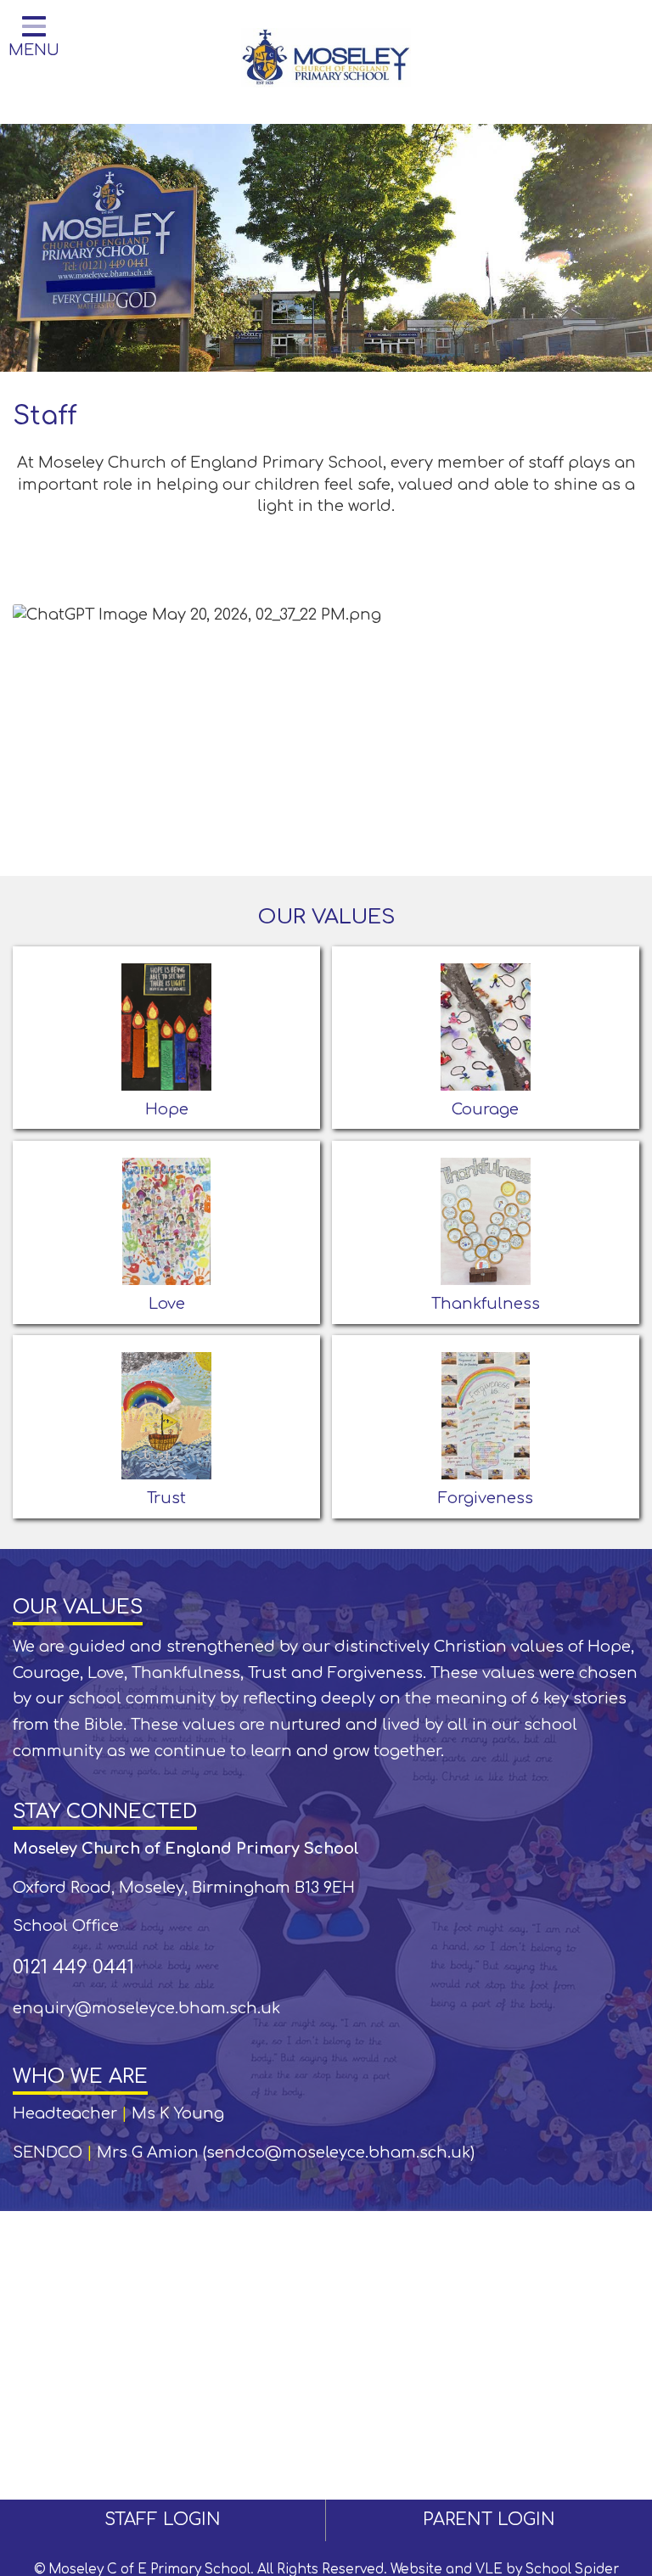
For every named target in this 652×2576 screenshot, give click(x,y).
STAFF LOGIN (163, 2520)
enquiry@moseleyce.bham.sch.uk (146, 2008)
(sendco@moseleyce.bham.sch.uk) (339, 2152)
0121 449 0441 (73, 1967)
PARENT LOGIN (489, 2520)
